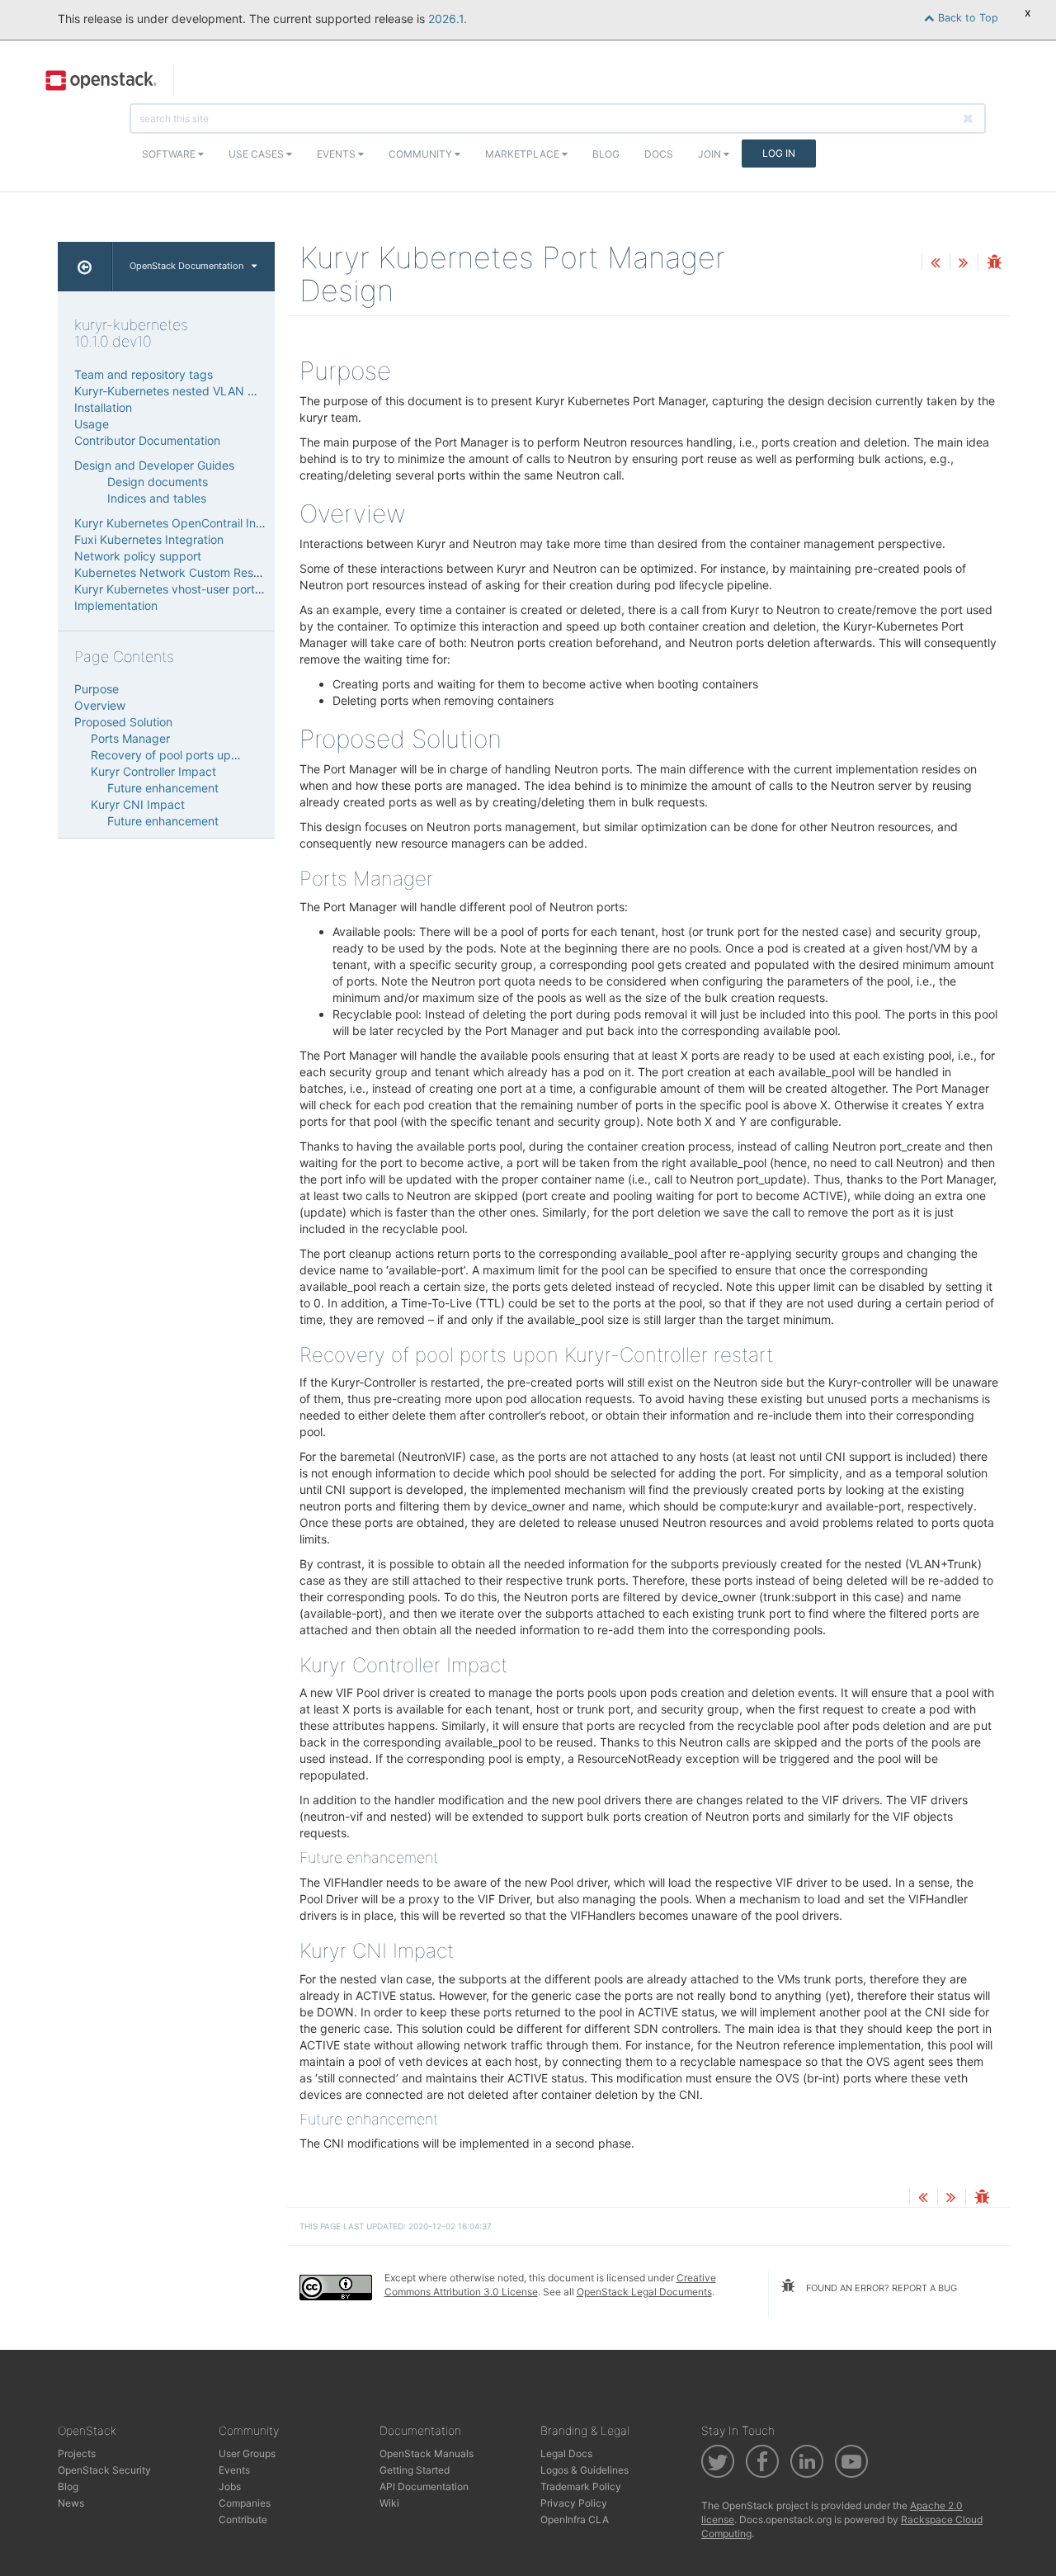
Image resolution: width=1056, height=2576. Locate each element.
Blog (606, 154)
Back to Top (966, 18)
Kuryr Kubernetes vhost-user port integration (195, 589)
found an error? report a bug (880, 2288)
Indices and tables (157, 498)
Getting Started (415, 2470)
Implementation (116, 605)
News (71, 2503)
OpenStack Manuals (427, 2453)
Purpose (97, 689)
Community (422, 154)
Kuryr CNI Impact (138, 804)
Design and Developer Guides (154, 465)
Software (170, 154)
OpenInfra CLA (575, 2519)
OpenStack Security (104, 2470)
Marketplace (523, 154)
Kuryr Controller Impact (153, 771)
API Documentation (424, 2486)
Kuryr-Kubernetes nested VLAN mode (176, 391)
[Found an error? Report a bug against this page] (994, 264)
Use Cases (257, 154)
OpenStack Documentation (186, 266)
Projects (77, 2453)
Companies (245, 2503)
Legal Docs (566, 2453)
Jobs (230, 2486)
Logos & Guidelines (585, 2470)
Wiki (389, 2503)
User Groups (247, 2453)
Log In (779, 153)
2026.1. (448, 19)
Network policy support (138, 556)
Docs (659, 154)
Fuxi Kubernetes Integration (149, 539)
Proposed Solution (123, 722)
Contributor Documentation (147, 440)
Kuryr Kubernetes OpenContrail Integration (189, 523)
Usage (92, 424)
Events (337, 154)
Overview (100, 705)
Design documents (158, 482)
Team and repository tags (144, 374)
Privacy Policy (574, 2503)
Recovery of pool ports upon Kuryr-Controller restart (231, 755)
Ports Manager (130, 738)
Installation (103, 407)
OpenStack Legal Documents (644, 2292)
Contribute (243, 2519)
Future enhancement (163, 788)
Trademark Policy (581, 2486)
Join (711, 154)
